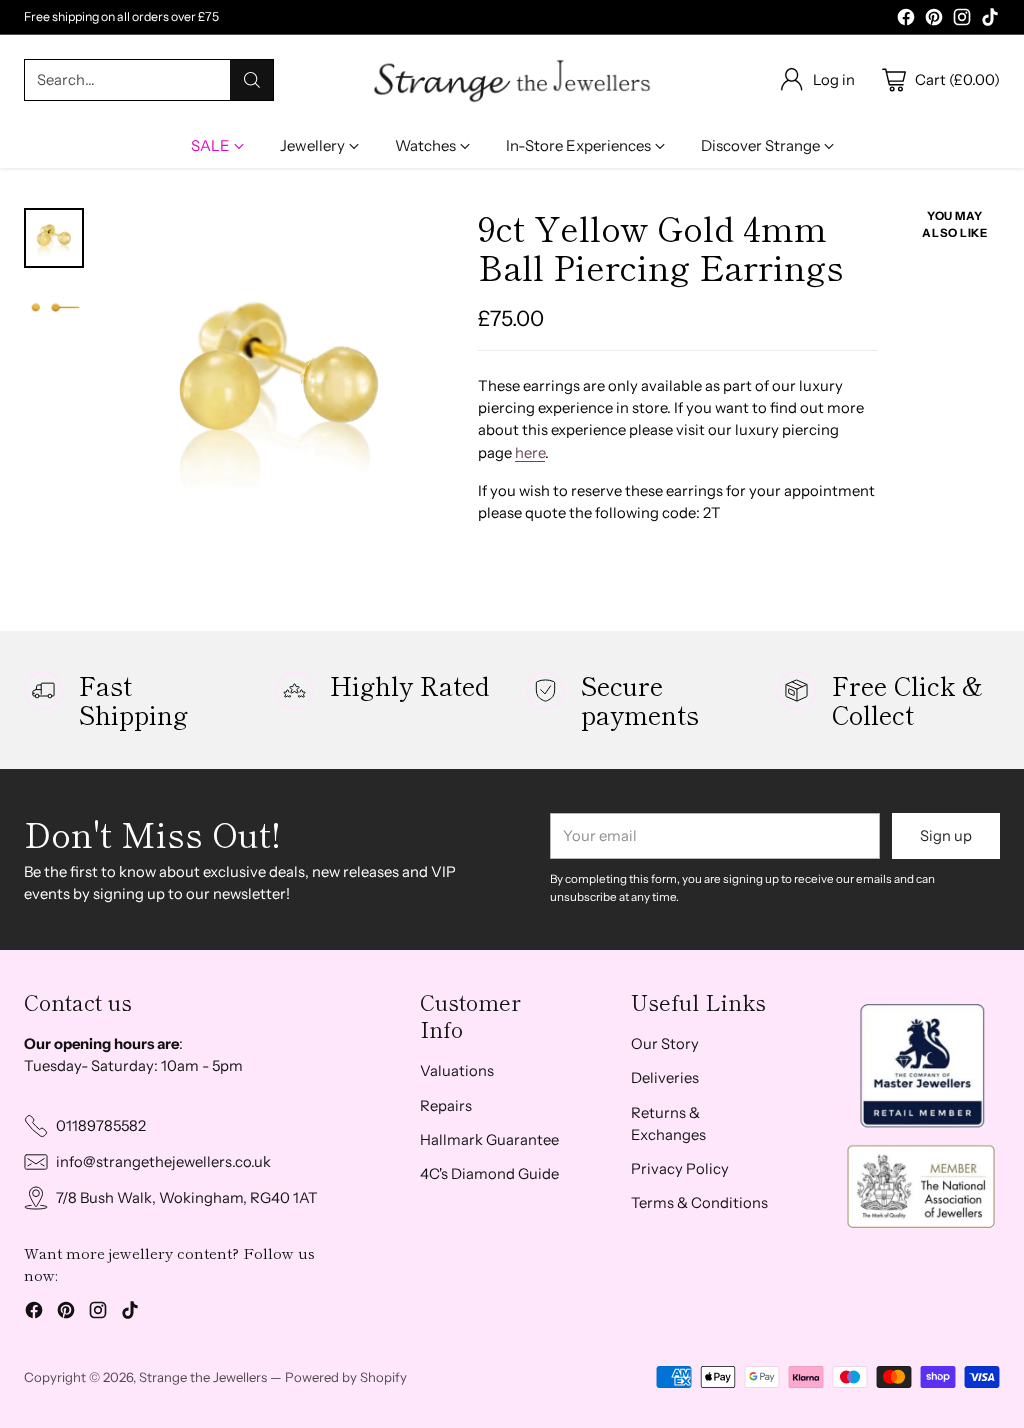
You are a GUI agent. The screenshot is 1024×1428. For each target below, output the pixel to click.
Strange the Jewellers (203, 1377)
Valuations (457, 1071)
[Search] (252, 80)
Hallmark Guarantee (489, 1140)
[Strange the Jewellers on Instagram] (962, 20)
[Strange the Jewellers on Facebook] (906, 20)
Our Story (665, 1044)
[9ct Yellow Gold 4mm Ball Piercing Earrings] (279, 383)
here (530, 453)
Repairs (446, 1106)
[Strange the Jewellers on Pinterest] (934, 20)
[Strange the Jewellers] (512, 80)
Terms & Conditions (699, 1203)
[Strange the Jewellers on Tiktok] (990, 20)
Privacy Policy (680, 1169)
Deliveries (665, 1078)
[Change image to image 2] (54, 310)
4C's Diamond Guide (489, 1174)
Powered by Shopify (346, 1377)
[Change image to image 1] (54, 238)
